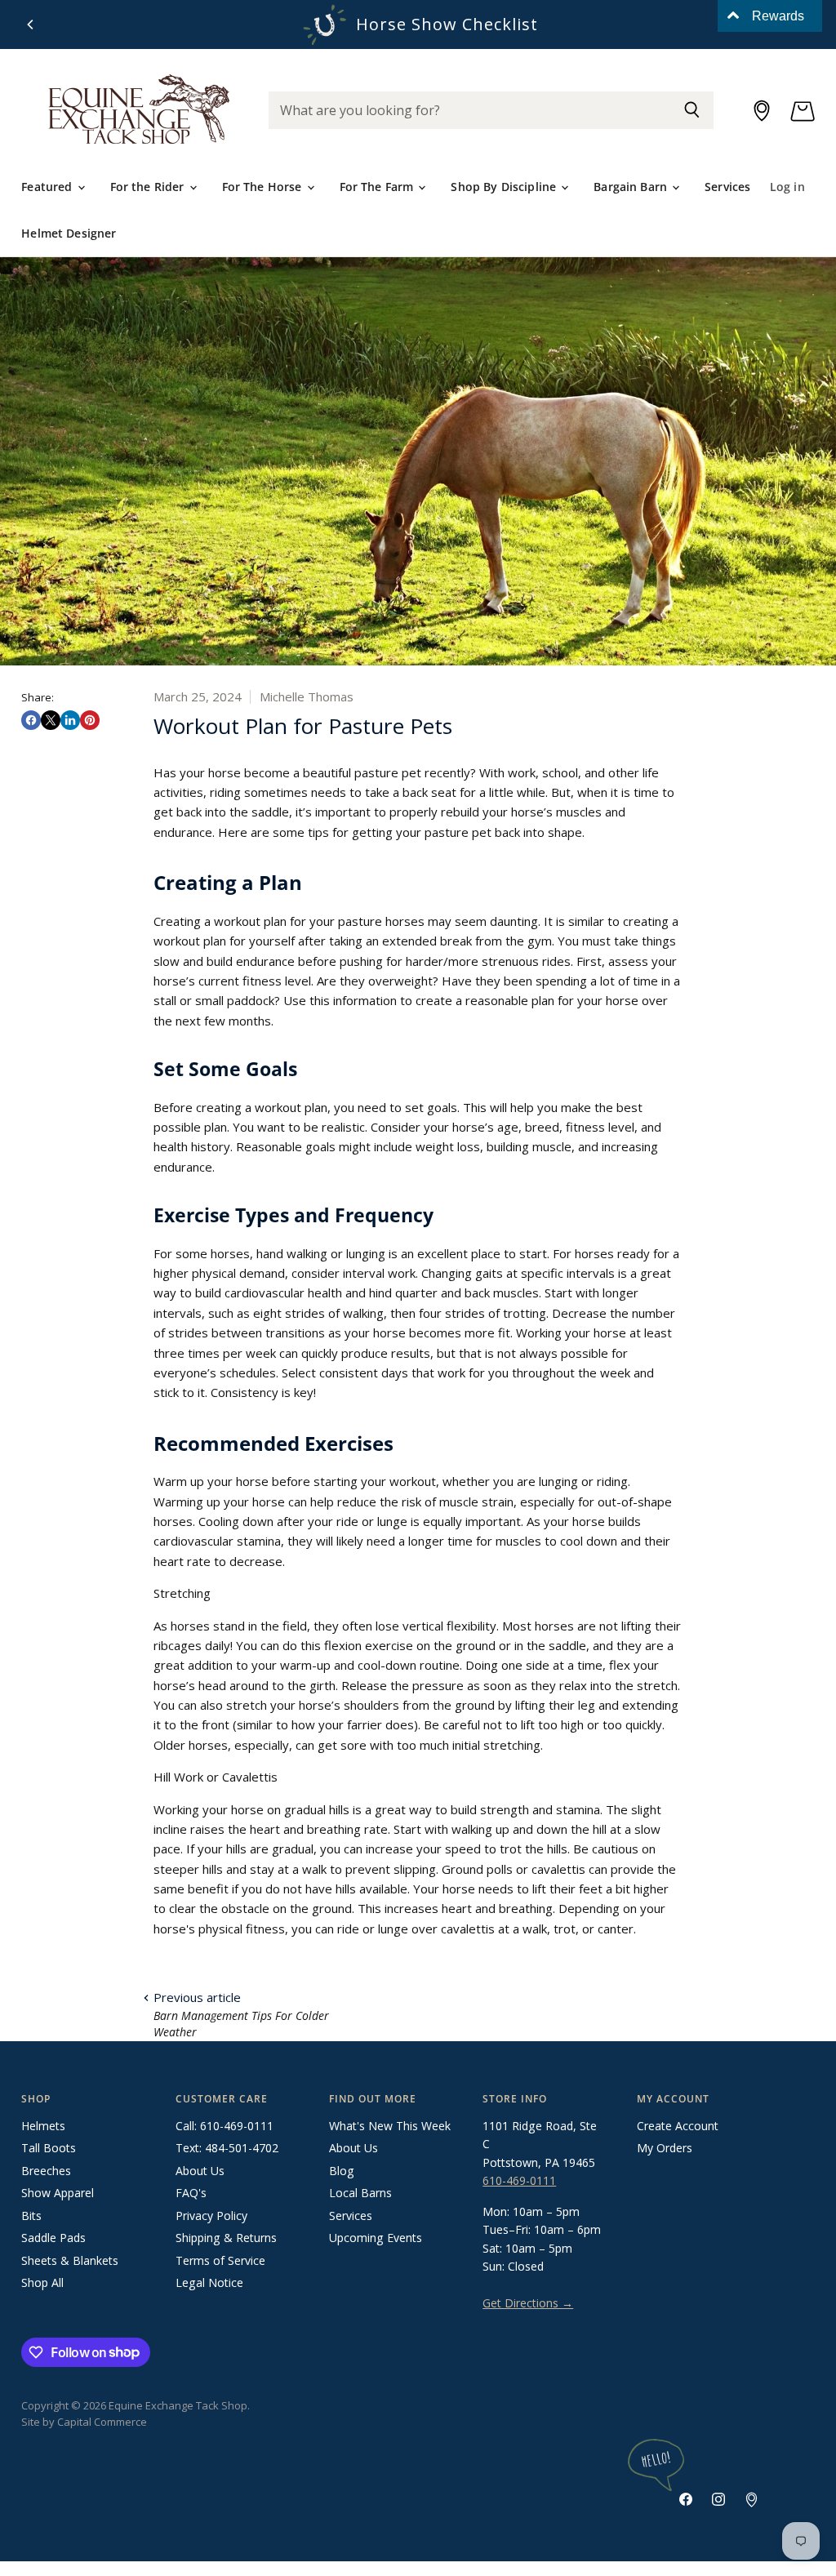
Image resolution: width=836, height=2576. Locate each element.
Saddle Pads (53, 2238)
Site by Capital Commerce (84, 2422)
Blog (342, 2171)
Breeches (46, 2171)
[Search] (692, 110)
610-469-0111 (519, 2180)
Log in (787, 187)
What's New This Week (390, 2126)
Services (727, 187)
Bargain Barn (632, 187)
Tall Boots (49, 2148)
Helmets (43, 2126)
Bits (31, 2216)
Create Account (678, 2126)
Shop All (42, 2282)
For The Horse (264, 187)
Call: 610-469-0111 (225, 2126)
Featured (48, 187)
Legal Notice (209, 2282)
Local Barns (360, 2193)
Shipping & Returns (226, 2238)
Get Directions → (528, 2303)
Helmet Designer (69, 233)
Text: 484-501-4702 (227, 2148)
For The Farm (378, 187)
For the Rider (149, 187)
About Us (200, 2171)
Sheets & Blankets (70, 2260)
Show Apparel (58, 2193)
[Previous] (31, 24)
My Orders (665, 2148)
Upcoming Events (376, 2238)
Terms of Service (220, 2260)
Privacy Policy (211, 2216)
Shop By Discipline (505, 187)
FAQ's (191, 2193)
